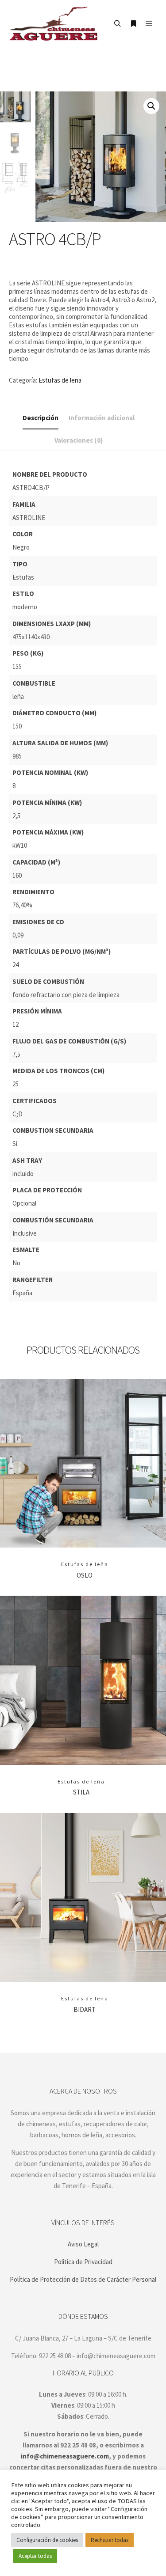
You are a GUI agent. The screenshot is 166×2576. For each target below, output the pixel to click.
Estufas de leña (60, 380)
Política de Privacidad (83, 2262)
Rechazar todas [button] (110, 2540)
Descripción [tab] (41, 418)
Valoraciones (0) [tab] (79, 440)
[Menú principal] (149, 24)
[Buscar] (117, 24)
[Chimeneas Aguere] (53, 24)
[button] (151, 106)
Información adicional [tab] (102, 418)
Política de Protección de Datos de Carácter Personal (83, 2279)
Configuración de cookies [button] (47, 2540)
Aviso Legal (83, 2244)
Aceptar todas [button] (35, 2556)
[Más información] (133, 24)
